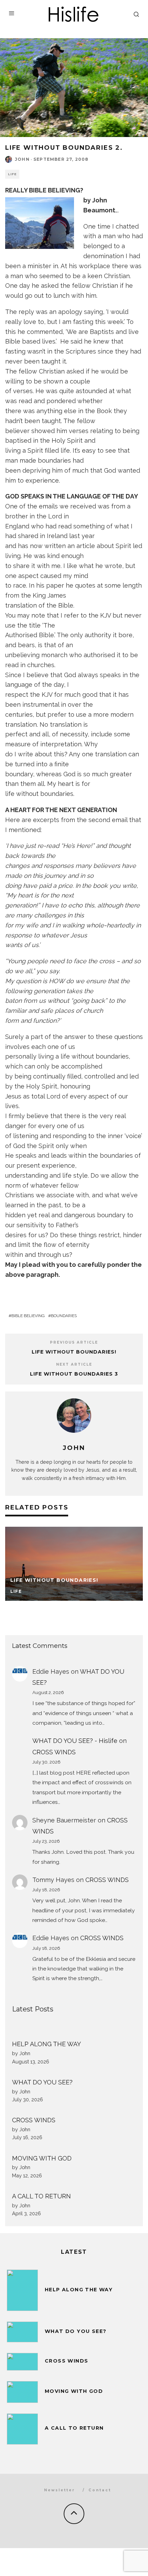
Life (12, 174)
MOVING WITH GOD (42, 2158)
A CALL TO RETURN (41, 2196)
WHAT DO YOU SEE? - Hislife (75, 1741)
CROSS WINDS (54, 1752)
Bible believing (28, 1316)
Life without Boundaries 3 (74, 1374)
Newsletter (60, 2490)
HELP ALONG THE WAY (46, 2044)
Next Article (74, 1364)
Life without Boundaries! (74, 1352)
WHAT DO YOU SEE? (42, 2082)
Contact (100, 2490)
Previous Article (74, 1342)
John (22, 159)
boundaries (64, 1316)
